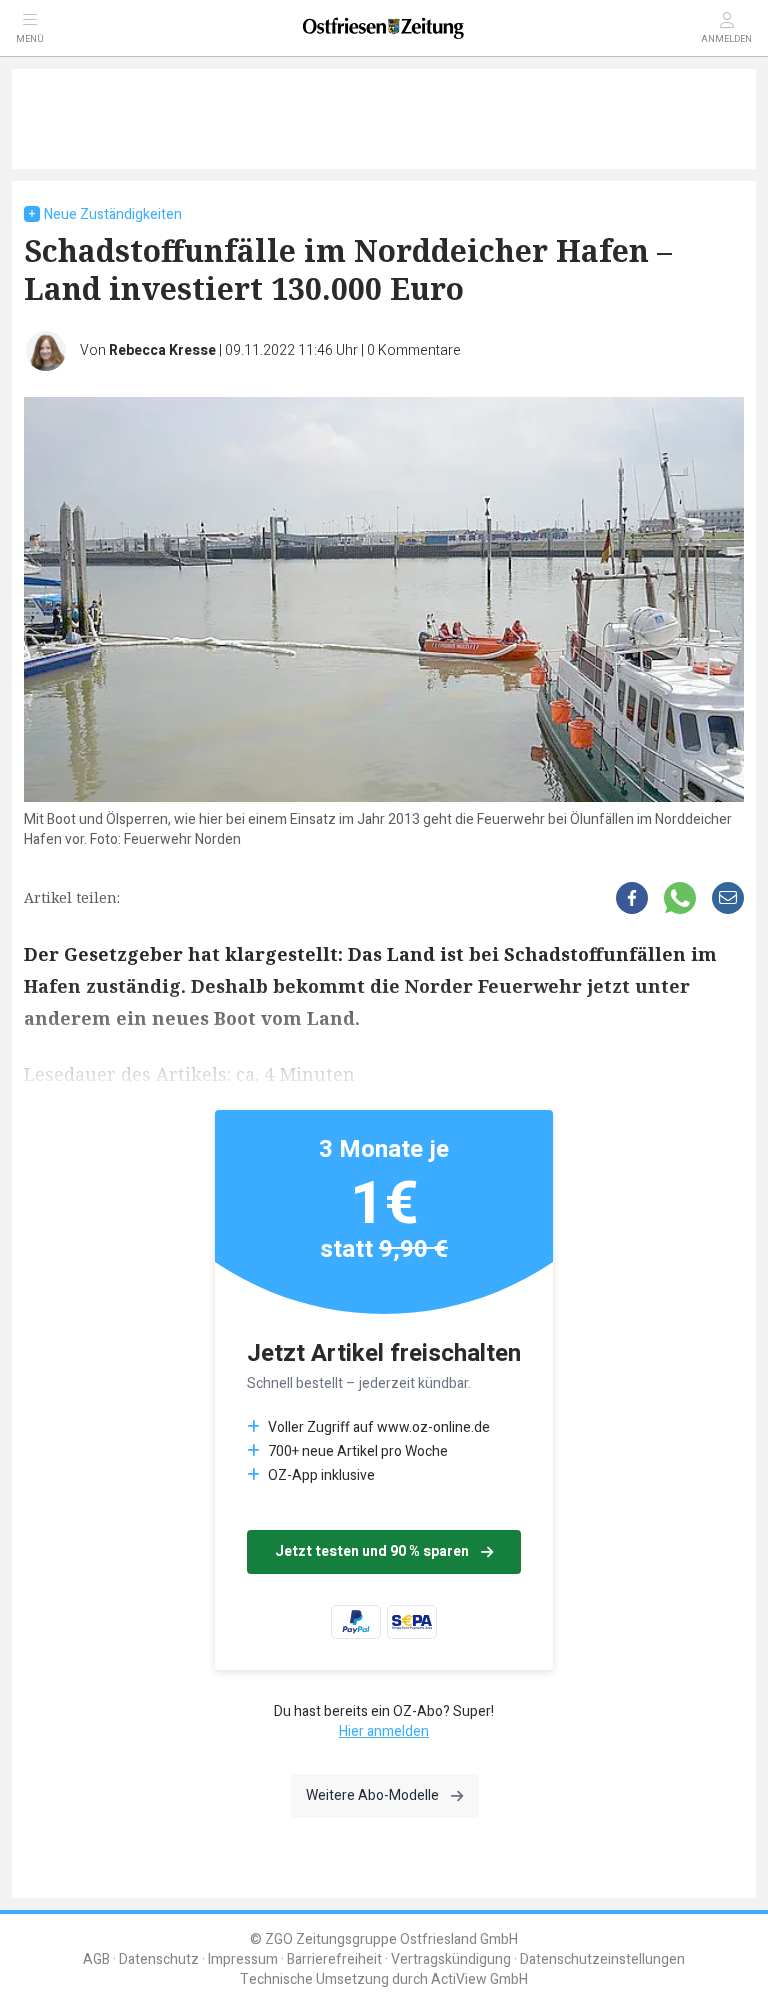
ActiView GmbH (479, 1979)
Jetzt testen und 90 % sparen (372, 1551)
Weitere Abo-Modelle (372, 1795)
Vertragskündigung (451, 1959)
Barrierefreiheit (334, 1959)
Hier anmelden (384, 1731)
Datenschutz (159, 1959)
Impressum (243, 1959)
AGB (96, 1959)
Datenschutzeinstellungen (602, 1959)
